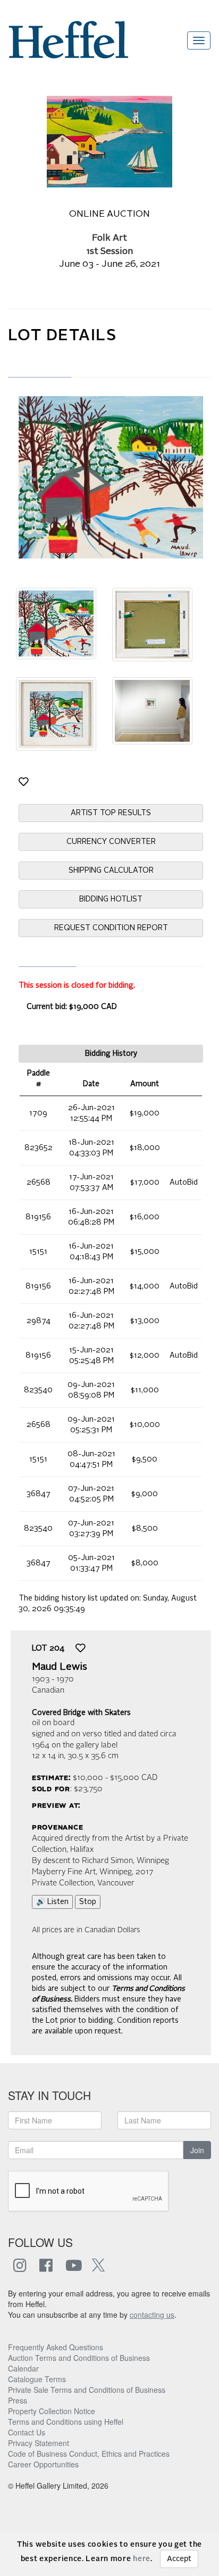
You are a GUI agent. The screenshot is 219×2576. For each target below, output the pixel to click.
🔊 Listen (52, 1902)
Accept (179, 2559)
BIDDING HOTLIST (111, 899)
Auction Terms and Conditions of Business (79, 2358)
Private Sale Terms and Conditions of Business (87, 2390)
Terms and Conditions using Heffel (66, 2422)
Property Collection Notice (52, 2411)
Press (18, 2400)
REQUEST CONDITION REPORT (111, 928)
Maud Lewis (60, 1667)
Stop (88, 1902)
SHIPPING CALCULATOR (111, 871)
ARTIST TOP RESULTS (111, 813)
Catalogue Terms (37, 2379)
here (142, 2559)
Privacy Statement (39, 2443)
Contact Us (27, 2432)
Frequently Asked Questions (56, 2347)
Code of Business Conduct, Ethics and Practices (89, 2454)
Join (197, 2150)
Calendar (23, 2368)
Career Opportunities (43, 2464)
